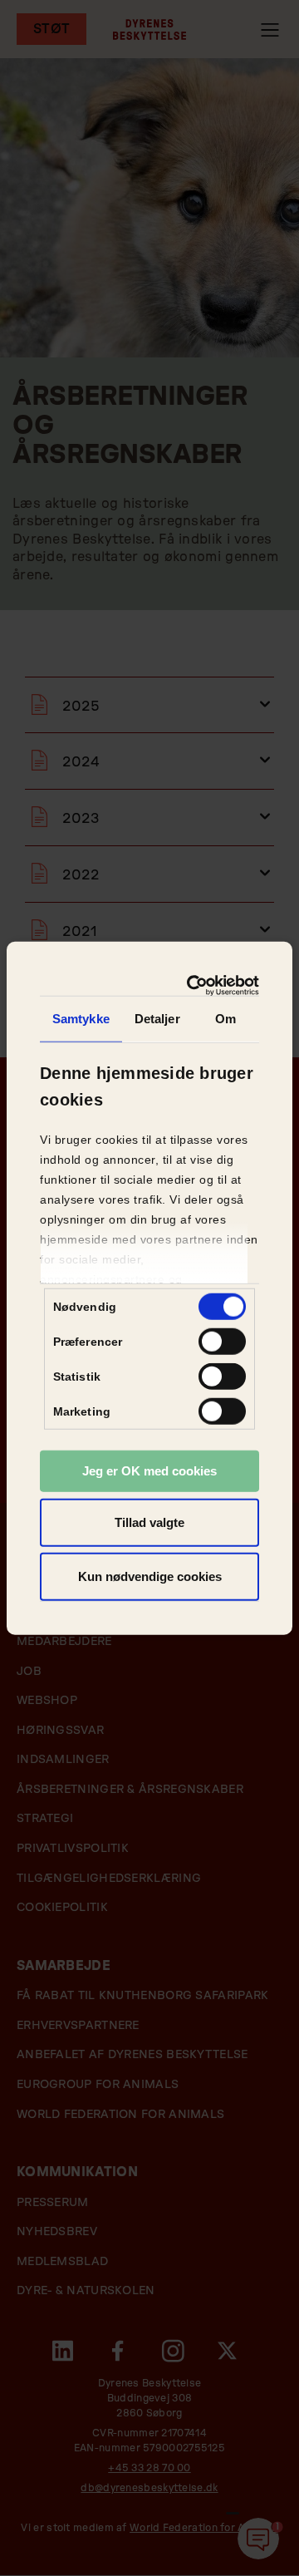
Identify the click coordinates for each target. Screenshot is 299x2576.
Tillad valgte (149, 1522)
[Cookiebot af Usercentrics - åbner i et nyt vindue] (197, 985)
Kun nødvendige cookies (150, 1576)
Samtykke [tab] (81, 1019)
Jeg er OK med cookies (149, 1471)
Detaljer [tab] (157, 1019)
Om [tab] (225, 1019)
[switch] (222, 1342)
